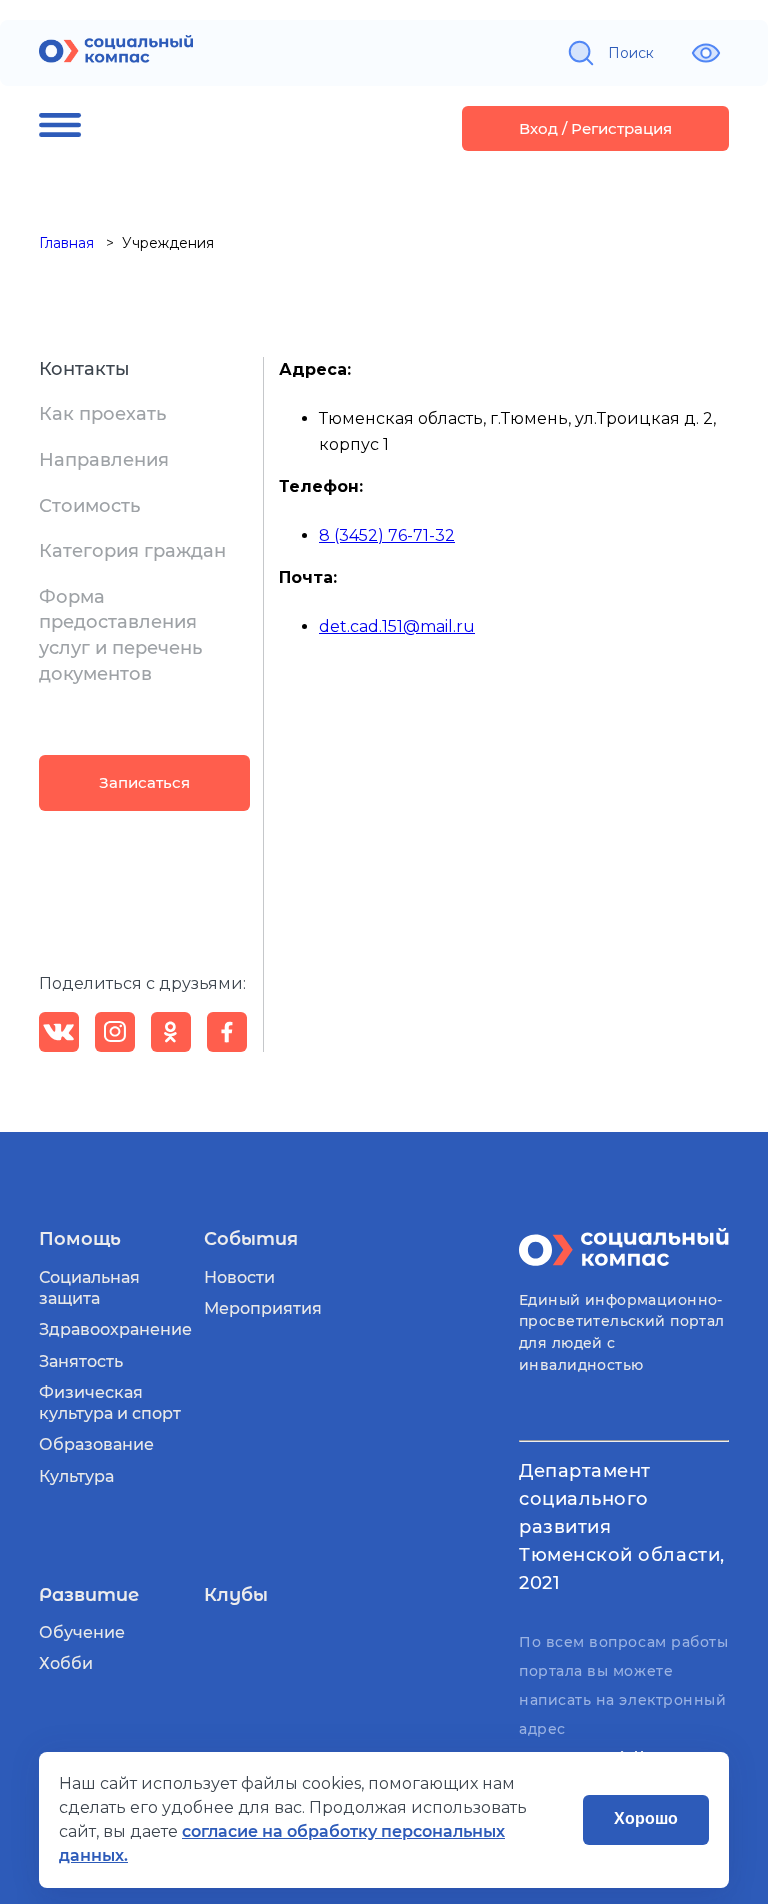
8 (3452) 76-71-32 (387, 535)
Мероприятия (263, 1308)
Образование (96, 1444)
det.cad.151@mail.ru (397, 626)
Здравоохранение (115, 1329)
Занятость (81, 1361)
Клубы (236, 1595)
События (251, 1239)
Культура (76, 1476)
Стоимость (89, 506)
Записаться (144, 782)
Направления (104, 460)
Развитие (89, 1595)
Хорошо (646, 1818)
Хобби (66, 1663)
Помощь (80, 1239)
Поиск (631, 53)
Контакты (84, 369)
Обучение (82, 1632)
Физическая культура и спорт (110, 1403)
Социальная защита (89, 1288)
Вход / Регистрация (595, 128)
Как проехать (102, 414)
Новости (239, 1277)
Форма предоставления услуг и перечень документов (120, 635)
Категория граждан (132, 551)
